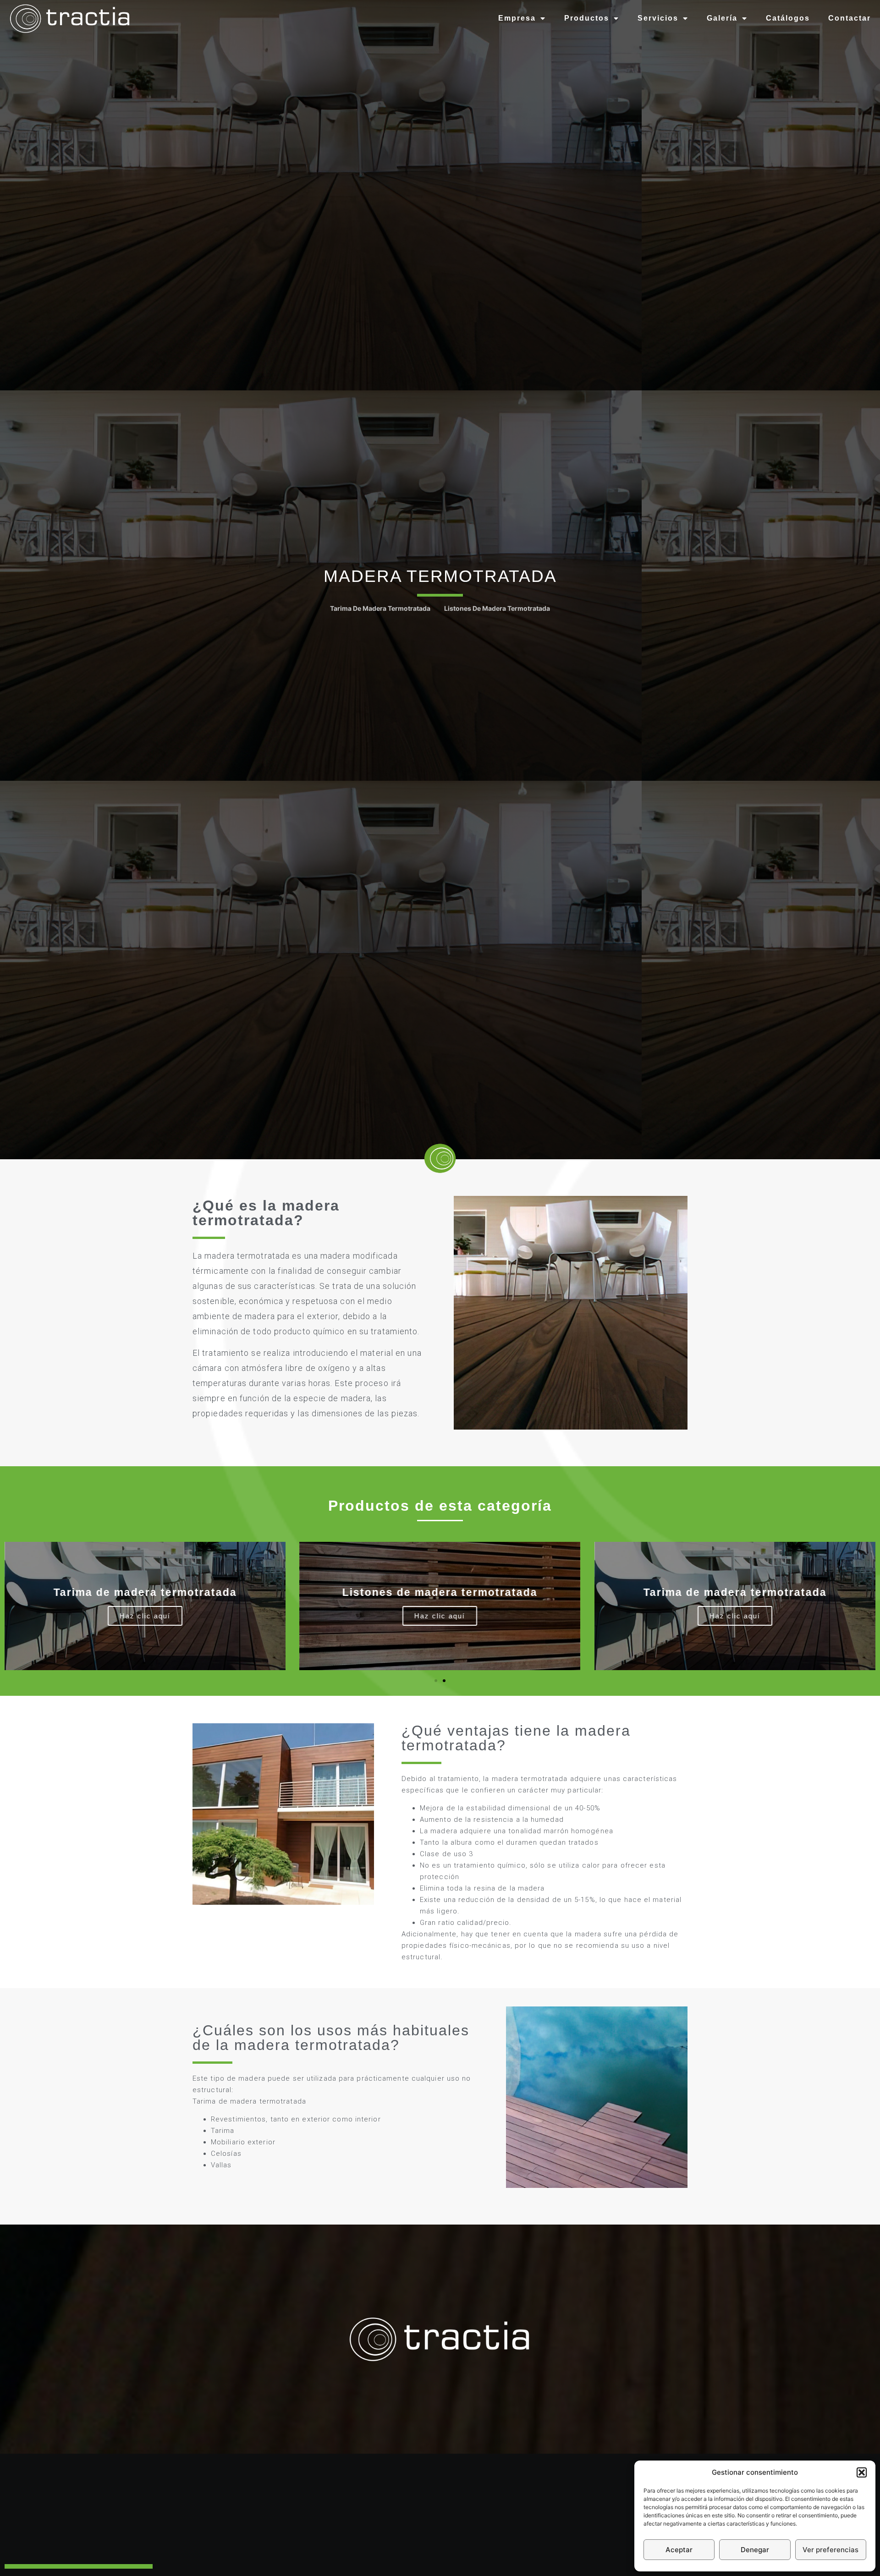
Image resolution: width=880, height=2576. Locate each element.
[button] (862, 2472)
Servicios (658, 18)
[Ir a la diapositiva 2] (444, 1681)
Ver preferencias (830, 2550)
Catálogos (788, 18)
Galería (722, 18)
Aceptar (679, 2550)
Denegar (755, 2550)
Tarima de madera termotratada (380, 608)
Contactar (850, 18)
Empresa (517, 18)
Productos (587, 18)
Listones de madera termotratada (497, 608)
